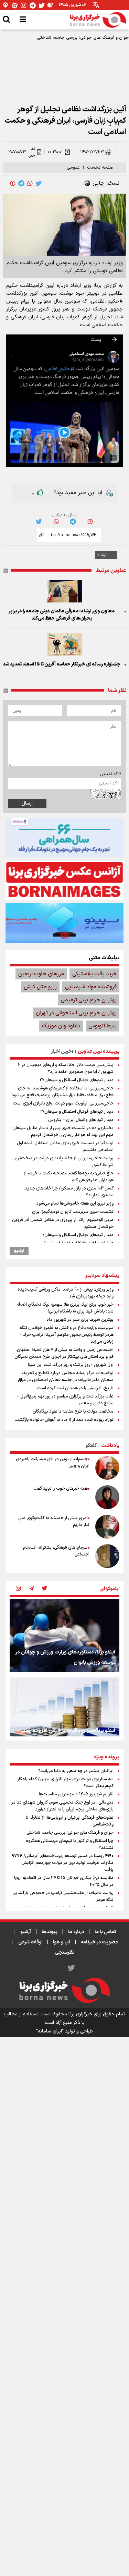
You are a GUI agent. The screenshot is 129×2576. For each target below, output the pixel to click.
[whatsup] (30, 183)
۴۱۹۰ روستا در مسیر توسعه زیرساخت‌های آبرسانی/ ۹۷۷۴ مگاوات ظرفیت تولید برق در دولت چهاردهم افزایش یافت (63, 1863)
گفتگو (91, 1446)
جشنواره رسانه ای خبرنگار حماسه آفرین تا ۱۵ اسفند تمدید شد (62, 664)
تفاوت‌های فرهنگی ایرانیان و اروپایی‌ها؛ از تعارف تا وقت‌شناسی (70, 1821)
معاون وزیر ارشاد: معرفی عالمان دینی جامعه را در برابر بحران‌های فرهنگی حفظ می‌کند (62, 615)
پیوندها (50, 1932)
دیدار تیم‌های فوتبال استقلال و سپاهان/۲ (77, 1112)
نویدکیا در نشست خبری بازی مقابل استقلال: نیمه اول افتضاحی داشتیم (65, 1147)
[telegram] (21, 183)
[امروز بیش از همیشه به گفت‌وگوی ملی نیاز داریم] (107, 1527)
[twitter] (39, 183)
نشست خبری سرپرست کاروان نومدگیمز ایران (73, 1212)
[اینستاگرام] (24, 5)
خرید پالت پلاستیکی (94, 974)
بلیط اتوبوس (103, 1026)
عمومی (73, 168)
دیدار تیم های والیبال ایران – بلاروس (81, 1120)
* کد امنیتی (110, 774)
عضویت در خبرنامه (99, 1942)
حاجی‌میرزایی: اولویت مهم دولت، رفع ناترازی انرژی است (63, 1103)
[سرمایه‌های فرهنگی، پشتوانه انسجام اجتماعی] (107, 1556)
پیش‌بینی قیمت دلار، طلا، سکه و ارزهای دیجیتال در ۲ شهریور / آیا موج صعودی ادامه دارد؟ (66, 1069)
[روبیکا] (51, 5)
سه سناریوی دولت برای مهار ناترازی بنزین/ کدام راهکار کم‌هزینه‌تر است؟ (65, 1783)
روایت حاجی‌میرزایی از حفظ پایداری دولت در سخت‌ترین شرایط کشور (63, 1162)
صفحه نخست (100, 168)
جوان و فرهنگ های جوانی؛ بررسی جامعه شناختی (83, 38)
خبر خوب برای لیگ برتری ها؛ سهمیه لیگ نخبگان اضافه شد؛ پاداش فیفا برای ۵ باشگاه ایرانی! (65, 1308)
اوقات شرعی (30, 1942)
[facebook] (13, 183)
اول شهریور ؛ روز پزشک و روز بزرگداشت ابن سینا (71, 1365)
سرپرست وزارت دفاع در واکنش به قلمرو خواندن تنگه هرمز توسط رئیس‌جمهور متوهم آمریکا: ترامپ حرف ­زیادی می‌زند (67, 1335)
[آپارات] (15, 5)
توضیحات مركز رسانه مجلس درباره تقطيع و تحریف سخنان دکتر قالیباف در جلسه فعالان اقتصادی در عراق (66, 1377)
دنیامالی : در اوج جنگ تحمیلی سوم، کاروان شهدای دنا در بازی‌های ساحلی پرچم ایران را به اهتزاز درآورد (62, 1806)
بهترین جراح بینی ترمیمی (89, 1000)
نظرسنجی (65, 1952)
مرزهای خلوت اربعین (41, 974)
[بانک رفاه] (64, 838)
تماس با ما (105, 1932)
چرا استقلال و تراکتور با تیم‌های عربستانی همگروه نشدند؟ (70, 1844)
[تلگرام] (33, 5)
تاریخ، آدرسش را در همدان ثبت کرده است (75, 1388)
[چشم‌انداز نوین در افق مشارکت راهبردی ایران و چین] (107, 1468)
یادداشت (110, 1446)
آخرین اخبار (62, 1052)
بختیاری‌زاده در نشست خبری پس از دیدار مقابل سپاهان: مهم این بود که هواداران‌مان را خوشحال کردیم (62, 1132)
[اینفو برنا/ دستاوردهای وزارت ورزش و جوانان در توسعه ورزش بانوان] (64, 1636)
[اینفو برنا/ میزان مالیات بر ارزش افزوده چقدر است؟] (64, 1714)
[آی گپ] (6, 5)
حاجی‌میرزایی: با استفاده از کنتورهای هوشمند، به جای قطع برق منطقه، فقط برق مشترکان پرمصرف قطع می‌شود (63, 1092)
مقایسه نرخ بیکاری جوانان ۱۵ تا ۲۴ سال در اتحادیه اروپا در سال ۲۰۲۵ (64, 1881)
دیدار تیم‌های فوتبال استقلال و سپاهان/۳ (77, 1080)
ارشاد (102, 555)
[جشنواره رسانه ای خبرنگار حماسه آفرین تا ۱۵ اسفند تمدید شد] (64, 644)
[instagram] (18, 1589)
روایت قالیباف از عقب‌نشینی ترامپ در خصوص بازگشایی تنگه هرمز (63, 1896)
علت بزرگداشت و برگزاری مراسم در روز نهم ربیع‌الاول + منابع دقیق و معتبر (65, 1400)
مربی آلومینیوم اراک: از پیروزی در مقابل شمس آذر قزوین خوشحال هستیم (63, 1223)
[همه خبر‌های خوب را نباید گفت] (107, 1497)
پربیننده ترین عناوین (99, 1052)
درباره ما (76, 1932)
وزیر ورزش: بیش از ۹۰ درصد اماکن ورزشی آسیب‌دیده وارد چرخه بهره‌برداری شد (66, 1293)
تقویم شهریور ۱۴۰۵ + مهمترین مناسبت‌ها (76, 1794)
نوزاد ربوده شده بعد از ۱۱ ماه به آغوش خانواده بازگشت (64, 1420)
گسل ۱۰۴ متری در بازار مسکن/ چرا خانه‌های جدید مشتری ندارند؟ (69, 1192)
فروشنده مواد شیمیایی (91, 987)
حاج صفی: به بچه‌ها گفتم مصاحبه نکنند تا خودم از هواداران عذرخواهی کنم (69, 1177)
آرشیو (19, 1251)
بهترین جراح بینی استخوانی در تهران (76, 1013)
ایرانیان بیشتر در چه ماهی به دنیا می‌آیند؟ (76, 1771)
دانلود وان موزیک (61, 1026)
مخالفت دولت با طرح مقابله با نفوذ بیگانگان (73, 1412)
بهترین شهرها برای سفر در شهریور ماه (80, 1320)
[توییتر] (42, 5)
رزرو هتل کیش (40, 987)
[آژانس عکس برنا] (64, 880)
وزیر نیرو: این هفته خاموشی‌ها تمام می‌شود (75, 1204)
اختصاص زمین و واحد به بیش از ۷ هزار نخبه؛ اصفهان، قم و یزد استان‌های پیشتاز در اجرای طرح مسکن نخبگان (64, 1353)
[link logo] (98, 20)
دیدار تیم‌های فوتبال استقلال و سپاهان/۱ (77, 1235)
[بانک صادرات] (64, 923)
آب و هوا (62, 1942)
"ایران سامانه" (50, 2031)
